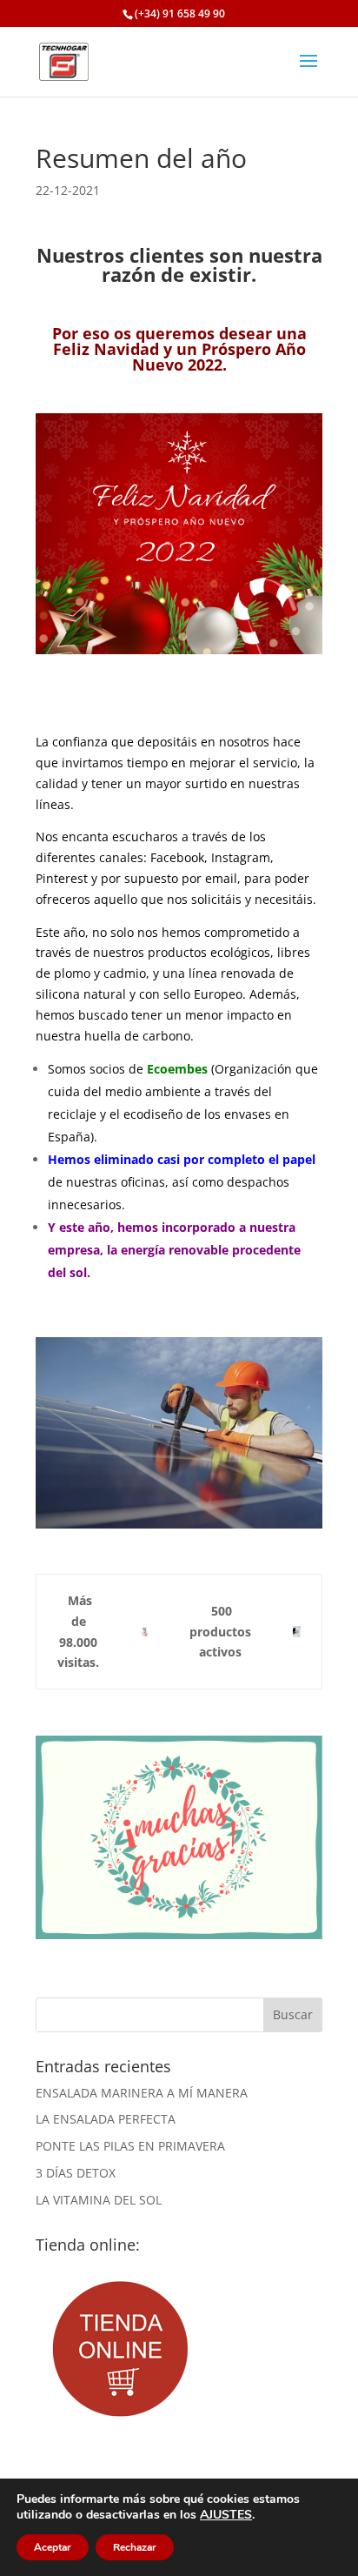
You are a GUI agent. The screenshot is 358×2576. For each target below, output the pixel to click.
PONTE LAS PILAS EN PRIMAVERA (130, 2146)
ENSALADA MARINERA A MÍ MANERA (142, 2093)
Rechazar (135, 2547)
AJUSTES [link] (226, 2515)
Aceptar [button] (53, 2547)
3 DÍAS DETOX (76, 2173)
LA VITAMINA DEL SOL (99, 2200)
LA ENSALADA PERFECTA (106, 2119)
